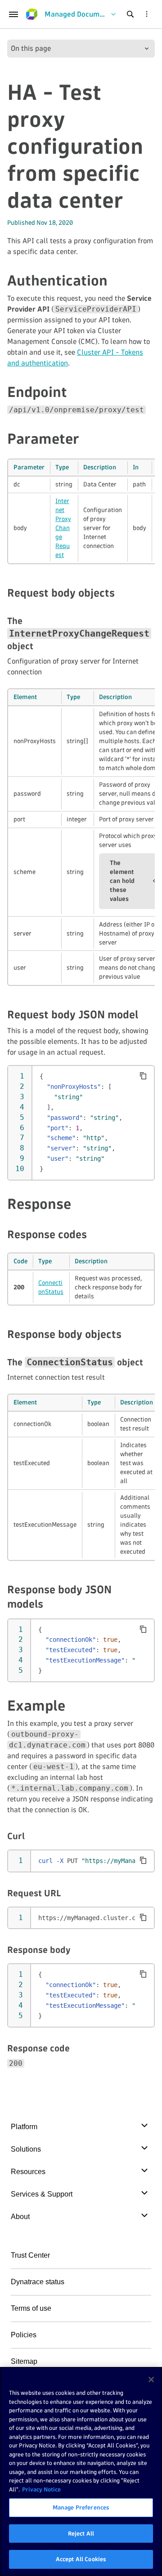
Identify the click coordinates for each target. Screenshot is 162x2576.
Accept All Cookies (81, 2559)
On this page (31, 48)
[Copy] (143, 1076)
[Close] (151, 2380)
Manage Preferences (81, 2507)
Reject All (81, 2533)
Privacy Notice (41, 2489)
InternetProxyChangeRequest (63, 528)
